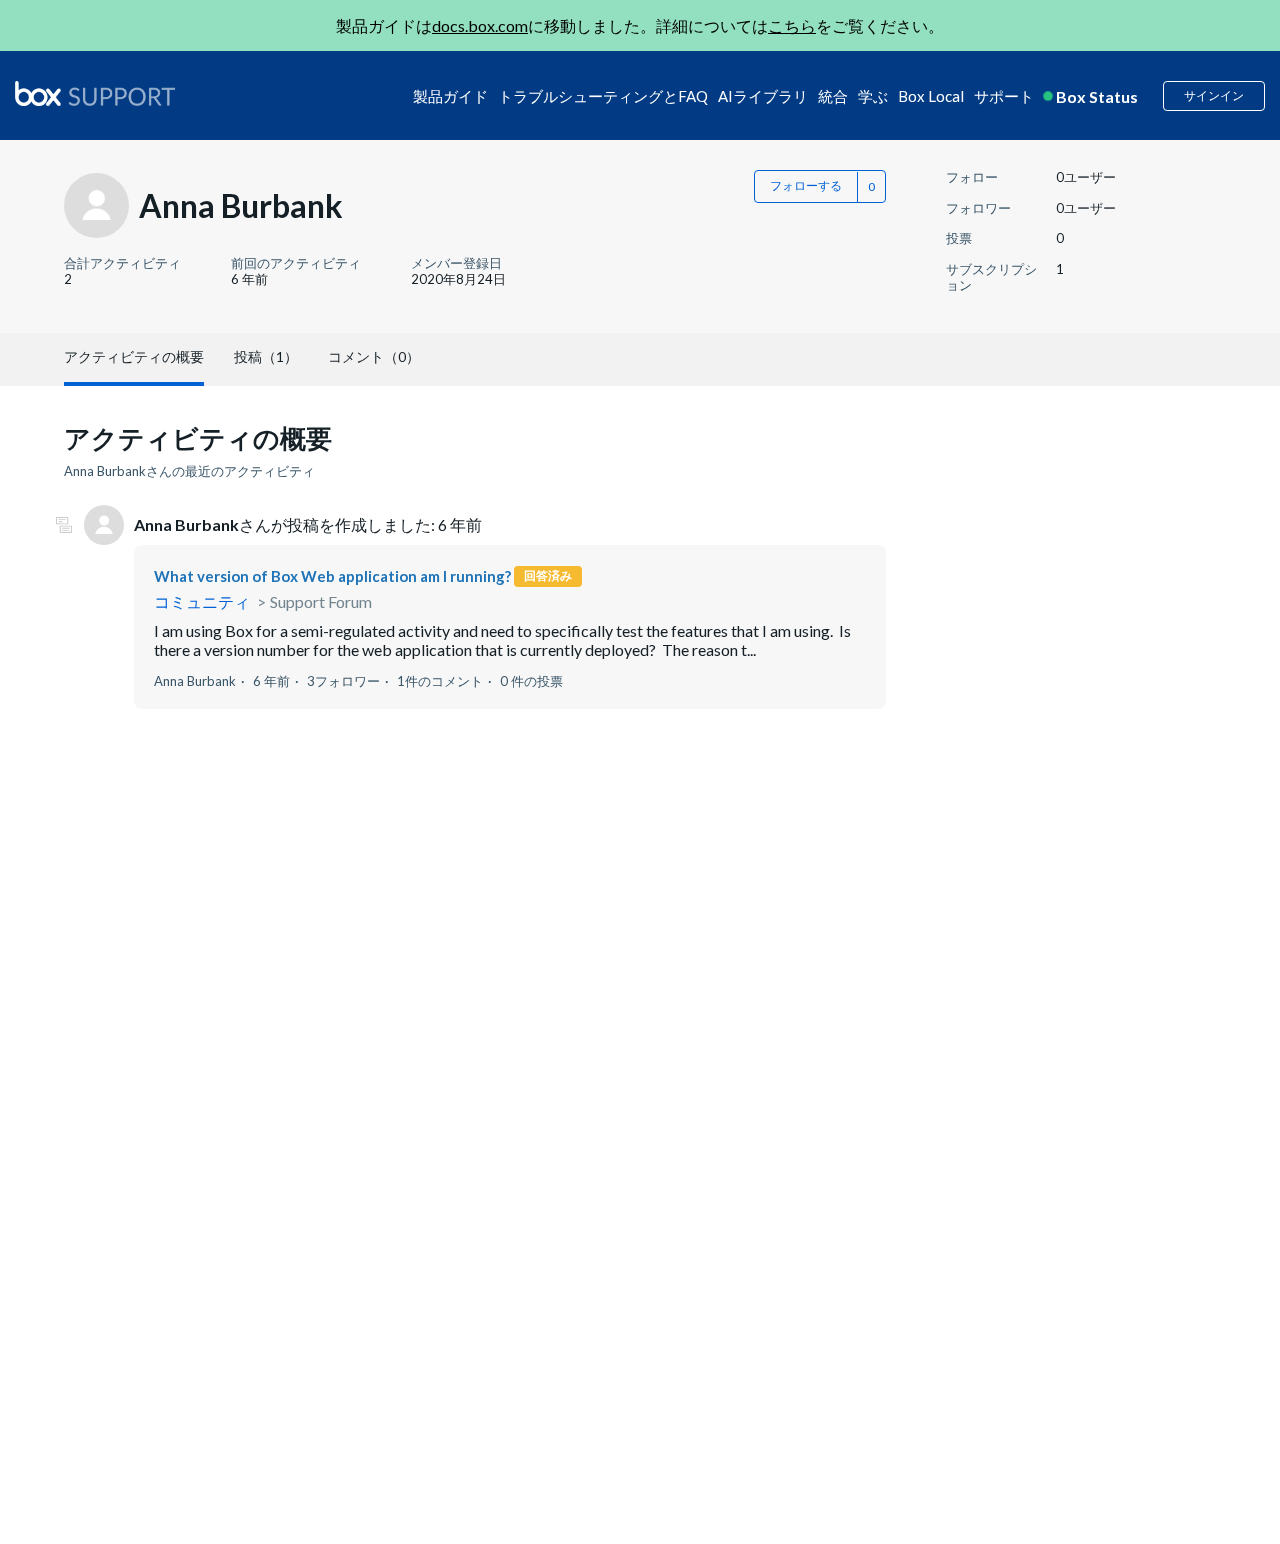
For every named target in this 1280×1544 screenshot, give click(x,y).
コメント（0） (374, 356)
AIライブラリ (763, 96)
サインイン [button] (1214, 95)
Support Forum (321, 601)
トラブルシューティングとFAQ (603, 96)
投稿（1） (266, 356)
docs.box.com (480, 25)
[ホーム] (95, 95)
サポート (1004, 96)
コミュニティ (202, 601)
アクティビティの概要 (134, 356)
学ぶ (873, 96)
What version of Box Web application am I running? (332, 576)
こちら (792, 25)
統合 (833, 96)
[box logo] (95, 93)
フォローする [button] (806, 185)
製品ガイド (450, 96)
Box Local (931, 96)
